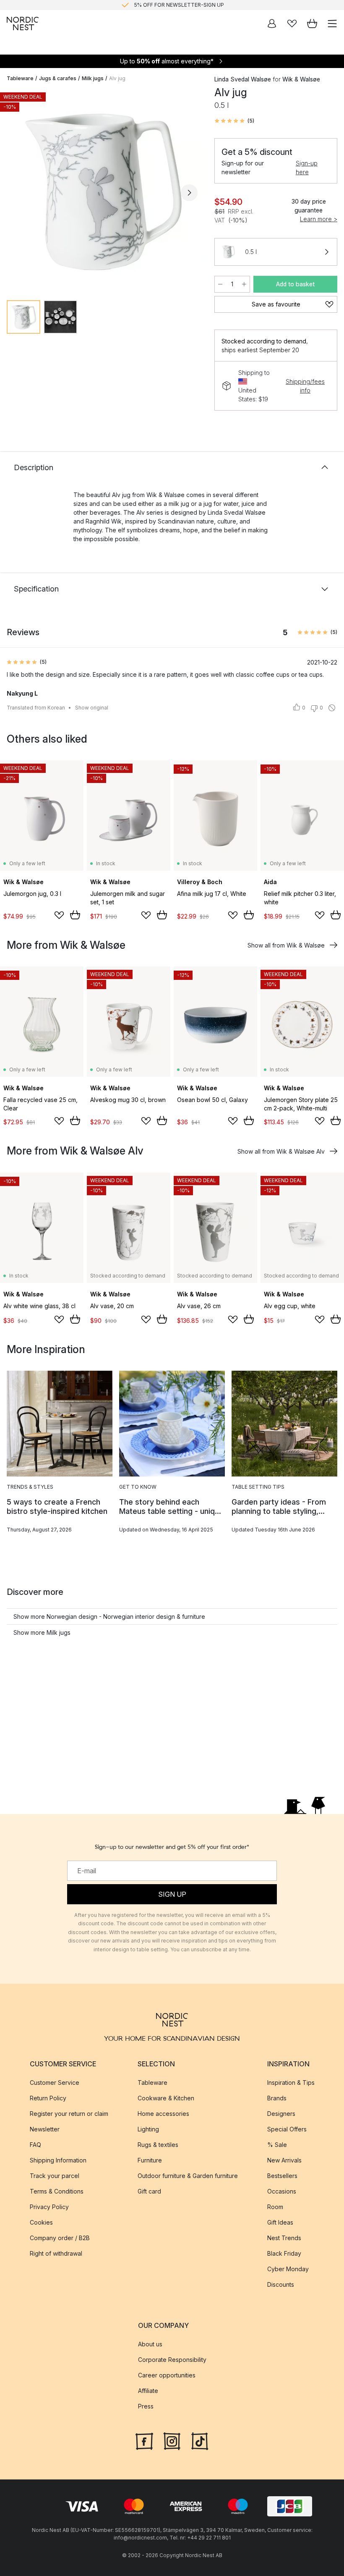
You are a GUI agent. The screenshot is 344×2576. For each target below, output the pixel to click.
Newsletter (45, 2129)
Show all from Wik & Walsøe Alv (281, 1151)
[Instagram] (172, 2440)
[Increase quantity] (244, 284)
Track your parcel (55, 2175)
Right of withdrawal (56, 2253)
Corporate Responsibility (172, 2360)
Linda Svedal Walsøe (243, 79)
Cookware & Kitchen (166, 2098)
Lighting (148, 2129)
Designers (281, 2113)
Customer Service (55, 2082)
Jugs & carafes (58, 78)
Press (146, 2406)
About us (150, 2344)
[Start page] (23, 24)
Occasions (282, 2191)
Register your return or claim (69, 2113)
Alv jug (117, 78)
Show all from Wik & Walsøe (286, 945)
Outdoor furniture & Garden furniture (188, 2175)
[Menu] (332, 24)
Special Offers (287, 2129)
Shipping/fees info (305, 386)
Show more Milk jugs (42, 1632)
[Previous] (15, 193)
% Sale (277, 2144)
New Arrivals (284, 2160)
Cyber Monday (288, 2268)
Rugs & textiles (158, 2144)
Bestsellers (282, 2175)
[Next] (189, 193)
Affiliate (148, 2391)
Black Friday (284, 2253)
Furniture (150, 2160)
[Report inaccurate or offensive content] (332, 708)
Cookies (41, 2222)
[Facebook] (144, 2440)
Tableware (20, 78)
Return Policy (48, 2098)
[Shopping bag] (312, 24)
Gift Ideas (280, 2222)
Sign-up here (307, 168)
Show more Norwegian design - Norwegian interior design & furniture (109, 1617)
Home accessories (163, 2113)
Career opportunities (167, 2375)
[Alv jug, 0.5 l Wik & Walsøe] (102, 191)
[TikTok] (200, 2440)
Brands (277, 2098)
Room (275, 2206)
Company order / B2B (60, 2237)
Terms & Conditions (57, 2191)
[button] (234, 121)
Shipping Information (58, 2160)
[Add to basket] (75, 915)
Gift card (149, 2191)
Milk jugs (93, 78)
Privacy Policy (49, 2206)
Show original (92, 708)
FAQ (35, 2144)
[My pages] (272, 24)
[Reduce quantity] (220, 284)
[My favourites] (292, 24)
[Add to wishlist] (59, 915)
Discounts (281, 2284)
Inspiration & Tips (291, 2082)
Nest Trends (284, 2237)
